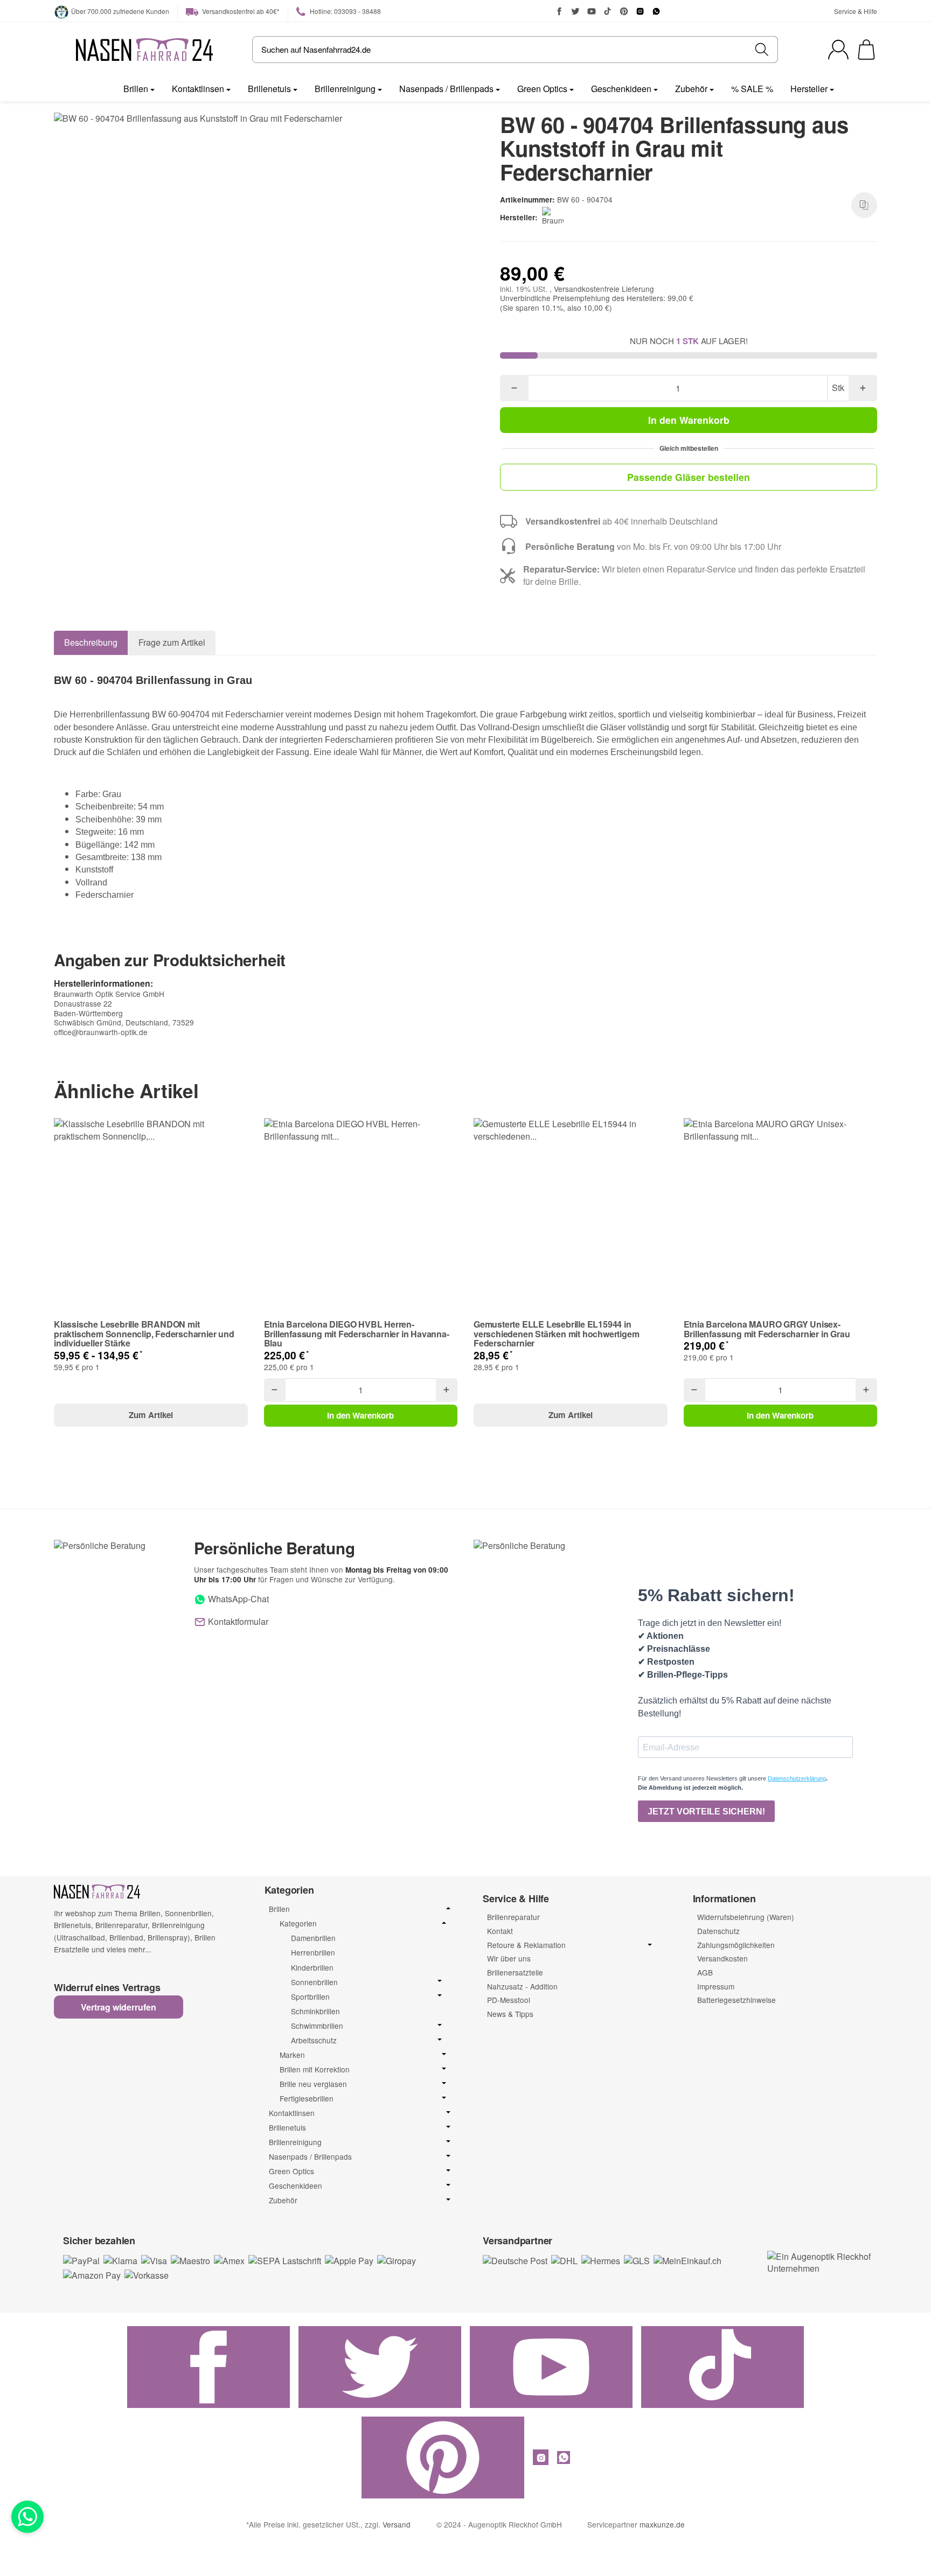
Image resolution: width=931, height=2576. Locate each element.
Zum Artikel (151, 1415)
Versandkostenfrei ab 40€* (240, 11)
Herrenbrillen (313, 1952)
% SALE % (752, 89)
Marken (292, 2055)
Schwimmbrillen (317, 2026)
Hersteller (809, 89)
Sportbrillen (310, 1997)
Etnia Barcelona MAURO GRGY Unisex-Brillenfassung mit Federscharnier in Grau (767, 1329)
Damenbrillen (313, 1938)
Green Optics (542, 89)
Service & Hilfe (856, 11)
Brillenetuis (269, 89)
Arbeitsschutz (314, 2040)
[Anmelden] (838, 50)
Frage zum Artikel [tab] (172, 642)
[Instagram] (640, 11)
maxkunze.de (662, 2524)
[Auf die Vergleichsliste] (864, 205)
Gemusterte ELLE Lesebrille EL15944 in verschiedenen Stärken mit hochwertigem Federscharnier (556, 1334)
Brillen (136, 89)
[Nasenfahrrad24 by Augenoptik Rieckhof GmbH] (144, 50)
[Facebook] (559, 11)
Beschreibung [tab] (91, 642)
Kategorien (298, 1924)
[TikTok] (608, 11)
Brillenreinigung (345, 89)
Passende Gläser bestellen (689, 477)
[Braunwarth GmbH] (555, 218)
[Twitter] (575, 11)
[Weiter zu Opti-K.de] (821, 2261)
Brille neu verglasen (313, 2084)
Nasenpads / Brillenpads (446, 89)
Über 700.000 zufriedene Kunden (120, 11)
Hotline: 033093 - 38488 (345, 11)
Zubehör (691, 89)
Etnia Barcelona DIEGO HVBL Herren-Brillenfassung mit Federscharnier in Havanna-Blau (357, 1334)
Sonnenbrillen (314, 1982)
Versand (397, 2524)
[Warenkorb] (866, 50)
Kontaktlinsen (198, 89)
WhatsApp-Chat (237, 1599)
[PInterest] (624, 11)
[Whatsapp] (27, 2517)
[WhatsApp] (656, 11)
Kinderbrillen (312, 1967)
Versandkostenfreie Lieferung (604, 289)
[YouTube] (592, 11)
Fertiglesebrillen (307, 2099)
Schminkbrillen (315, 2011)
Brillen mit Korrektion (315, 2069)
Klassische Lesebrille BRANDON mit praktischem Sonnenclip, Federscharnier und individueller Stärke (144, 1334)
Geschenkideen (621, 89)
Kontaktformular (237, 1621)
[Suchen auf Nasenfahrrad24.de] (762, 50)
